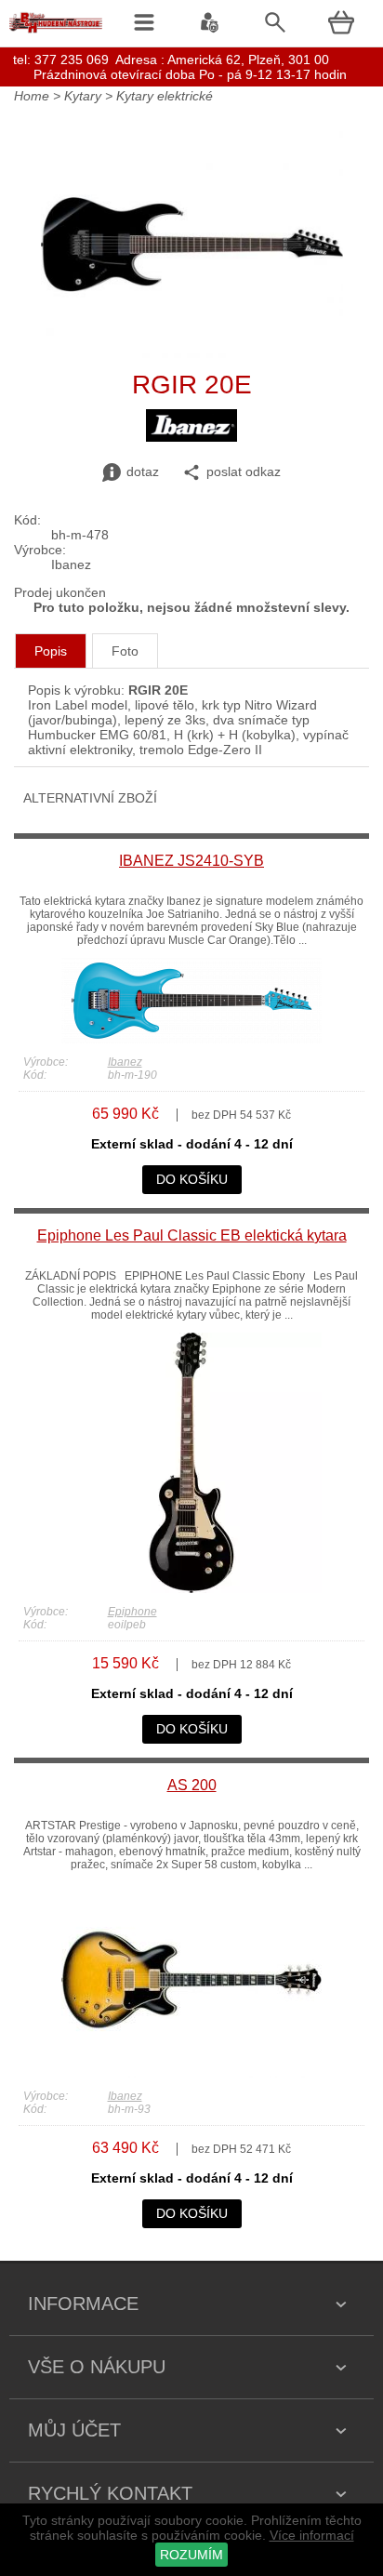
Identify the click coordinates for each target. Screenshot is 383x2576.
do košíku (192, 1179)
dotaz (143, 471)
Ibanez (125, 1062)
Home (32, 96)
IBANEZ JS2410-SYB (191, 861)
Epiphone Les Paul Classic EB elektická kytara (192, 1235)
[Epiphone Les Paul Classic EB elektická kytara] (191, 1588)
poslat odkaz (244, 471)
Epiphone (132, 1612)
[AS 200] (191, 2073)
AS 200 (192, 1785)
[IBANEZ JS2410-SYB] (191, 1039)
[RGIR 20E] (192, 353)
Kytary (83, 96)
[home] (56, 33)
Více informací (312, 2535)
